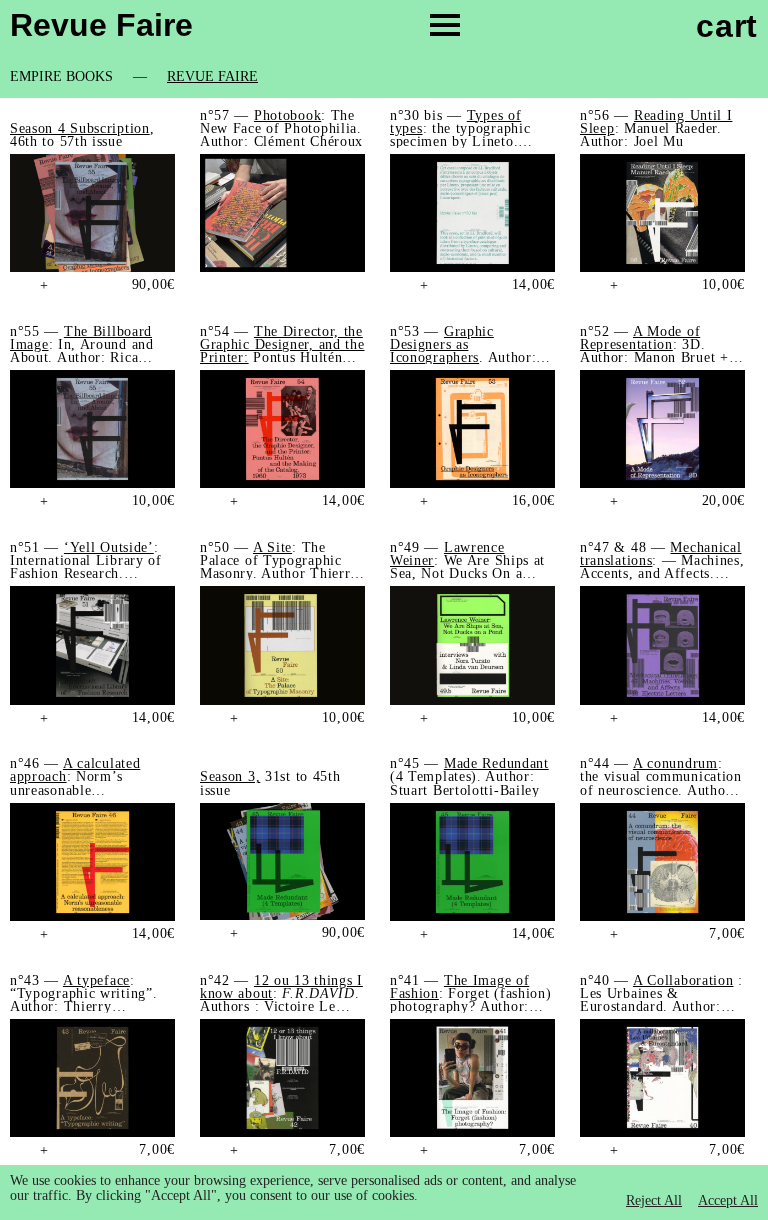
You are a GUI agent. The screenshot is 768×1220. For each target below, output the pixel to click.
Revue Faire (212, 77)
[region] (384, 1192)
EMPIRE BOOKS (61, 77)
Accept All (728, 1200)
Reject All (654, 1200)
